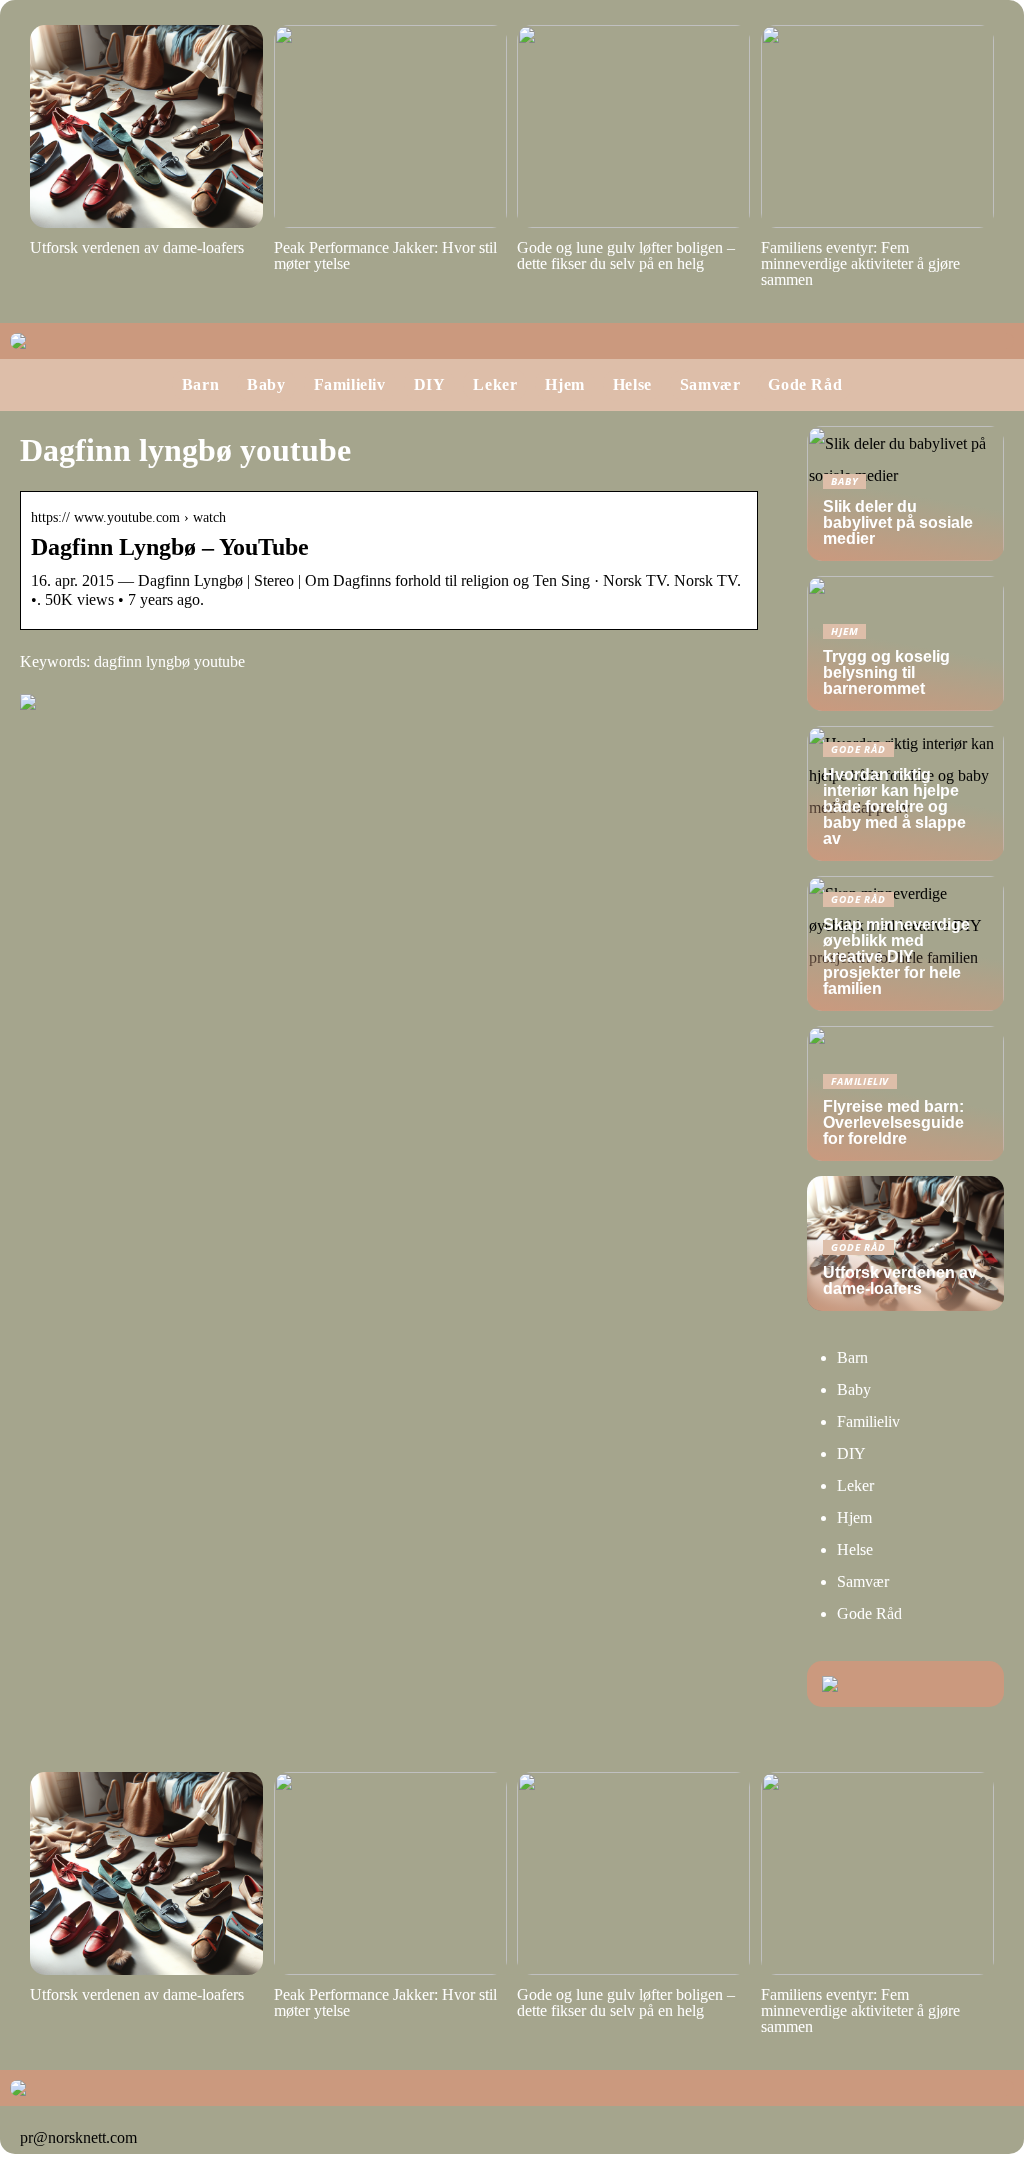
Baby (266, 384)
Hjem (564, 384)
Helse (632, 384)
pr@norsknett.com (78, 2137)
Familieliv (350, 384)
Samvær (710, 384)
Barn (200, 384)
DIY (430, 384)
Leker (495, 384)
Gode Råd (805, 384)
